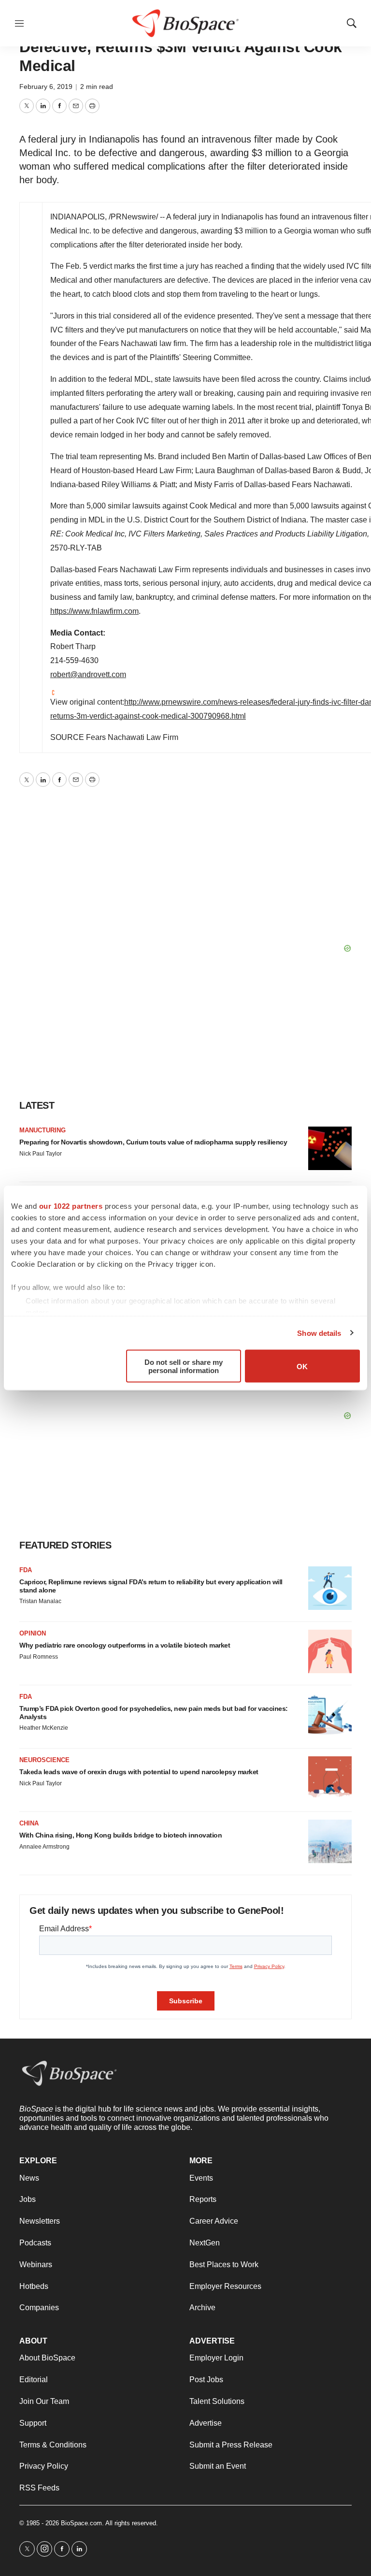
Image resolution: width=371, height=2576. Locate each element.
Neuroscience (44, 1760)
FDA (26, 1570)
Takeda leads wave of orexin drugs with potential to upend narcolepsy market (139, 1772)
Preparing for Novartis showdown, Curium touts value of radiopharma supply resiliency (153, 1142)
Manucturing (43, 1130)
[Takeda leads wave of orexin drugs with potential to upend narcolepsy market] (330, 1778)
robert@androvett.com (88, 674)
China (29, 1823)
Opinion (33, 1633)
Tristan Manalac (40, 1601)
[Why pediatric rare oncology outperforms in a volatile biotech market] (330, 1651)
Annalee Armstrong (44, 1847)
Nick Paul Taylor (41, 1154)
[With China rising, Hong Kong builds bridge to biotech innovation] (330, 1841)
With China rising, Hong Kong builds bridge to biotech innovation (121, 1835)
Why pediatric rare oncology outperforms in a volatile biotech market (125, 1645)
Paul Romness (39, 1657)
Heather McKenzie (44, 1728)
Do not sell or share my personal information (184, 1366)
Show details (319, 1333)
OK (302, 1366)
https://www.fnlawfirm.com (94, 611)
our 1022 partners (71, 1206)
